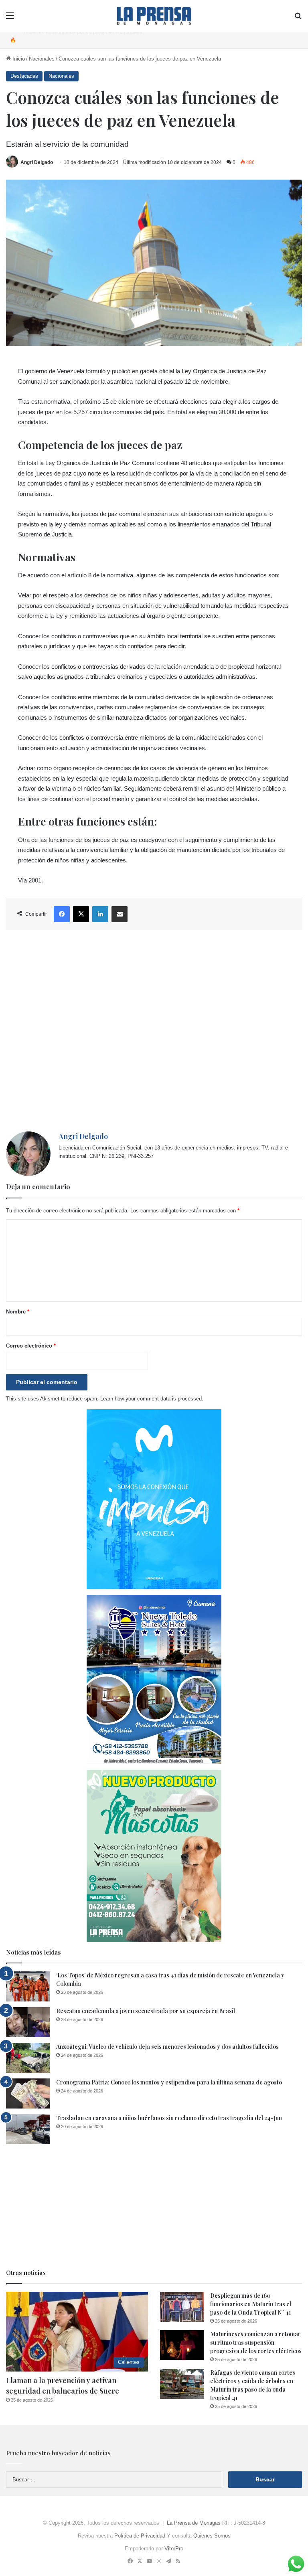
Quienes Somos (212, 2536)
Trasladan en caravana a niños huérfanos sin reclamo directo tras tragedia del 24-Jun (169, 2118)
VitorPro (174, 2549)
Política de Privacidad (140, 2536)
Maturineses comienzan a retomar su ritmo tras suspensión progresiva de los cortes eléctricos (256, 2342)
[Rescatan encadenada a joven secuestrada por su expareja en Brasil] (28, 2022)
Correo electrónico (31, 1346)
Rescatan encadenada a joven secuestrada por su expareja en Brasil (146, 2011)
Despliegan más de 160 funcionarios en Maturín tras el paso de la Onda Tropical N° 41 (251, 2304)
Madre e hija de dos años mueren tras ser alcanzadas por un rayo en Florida (112, 40)
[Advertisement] (154, 1031)
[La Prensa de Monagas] (154, 16)
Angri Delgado (37, 162)
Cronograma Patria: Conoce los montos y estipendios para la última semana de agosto (169, 2082)
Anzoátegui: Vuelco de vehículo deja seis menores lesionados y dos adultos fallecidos (167, 2047)
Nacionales (42, 59)
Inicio (18, 59)
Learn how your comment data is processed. (152, 1399)
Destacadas (24, 76)
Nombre (18, 1312)
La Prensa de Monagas (194, 2523)
